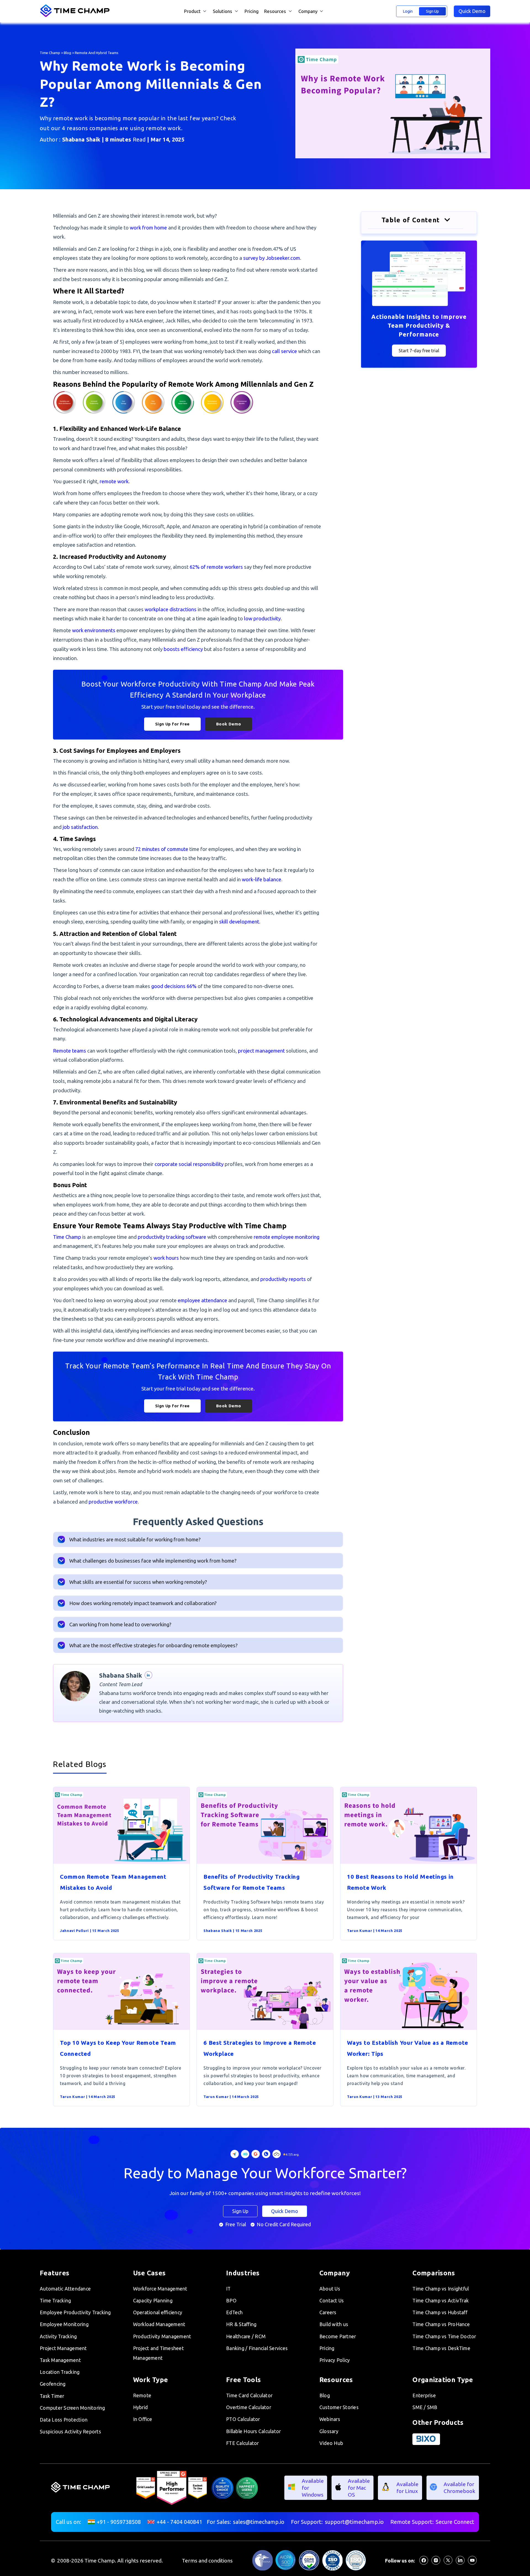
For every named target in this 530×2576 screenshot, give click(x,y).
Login (408, 11)
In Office (143, 2419)
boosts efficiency (183, 649)
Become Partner (338, 2336)
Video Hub (331, 2443)
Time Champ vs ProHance (441, 2324)
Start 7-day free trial (419, 351)
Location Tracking (60, 2372)
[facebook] (424, 2563)
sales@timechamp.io (259, 2522)
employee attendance (202, 1300)
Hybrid (141, 2407)
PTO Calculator (243, 2419)
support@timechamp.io (354, 2522)
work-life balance (262, 879)
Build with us (334, 2324)
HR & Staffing (241, 2324)
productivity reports (283, 1279)
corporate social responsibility (189, 1164)
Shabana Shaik (81, 139)
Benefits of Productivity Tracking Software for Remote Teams (252, 1882)
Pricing (252, 11)
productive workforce (113, 1502)
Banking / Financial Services (257, 2348)
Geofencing (53, 2384)
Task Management (60, 2360)
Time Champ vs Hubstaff (440, 2312)
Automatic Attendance (65, 2289)
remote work (114, 481)
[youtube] (472, 2563)
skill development (239, 922)
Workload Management (159, 2324)
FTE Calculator (243, 2443)
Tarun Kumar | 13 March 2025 (375, 2097)
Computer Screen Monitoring (72, 2408)
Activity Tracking (58, 2336)
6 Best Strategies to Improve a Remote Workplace (260, 2048)
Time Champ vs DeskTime (441, 2348)
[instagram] (436, 2563)
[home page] (76, 16)
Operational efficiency (158, 2312)
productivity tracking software (172, 1237)
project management (261, 1051)
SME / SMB (425, 2407)
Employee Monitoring (64, 2324)
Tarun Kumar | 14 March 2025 (375, 1931)
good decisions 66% (174, 986)
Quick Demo (472, 11)
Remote (142, 2395)
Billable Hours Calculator (253, 2431)
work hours (166, 1258)
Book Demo (229, 724)
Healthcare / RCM (246, 2336)
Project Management (63, 2348)
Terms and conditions (207, 2561)
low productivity (262, 618)
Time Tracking (55, 2301)
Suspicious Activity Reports (70, 2432)
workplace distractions (171, 609)
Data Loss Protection (64, 2420)
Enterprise (424, 2395)
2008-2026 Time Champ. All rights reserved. (110, 2561)
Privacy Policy (335, 2360)
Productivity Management (162, 2336)
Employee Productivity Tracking (75, 2312)
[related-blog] (121, 1862)
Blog (67, 53)
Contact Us (332, 2301)
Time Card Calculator (249, 2395)
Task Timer (52, 2396)
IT (228, 2289)
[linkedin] (460, 2563)
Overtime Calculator (249, 2407)
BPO (231, 2301)
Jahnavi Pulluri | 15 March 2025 (90, 1931)
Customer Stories (339, 2407)
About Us (330, 2289)
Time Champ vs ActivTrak (441, 2301)
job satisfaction (80, 827)
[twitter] (448, 2563)
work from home (148, 228)
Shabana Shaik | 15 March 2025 (233, 1931)
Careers (328, 2312)
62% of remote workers (216, 567)
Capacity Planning (153, 2301)
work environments (94, 630)
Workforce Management (160, 2289)
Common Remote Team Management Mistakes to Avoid (113, 1882)
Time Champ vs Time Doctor (444, 2336)
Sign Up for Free (172, 724)
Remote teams (70, 1051)
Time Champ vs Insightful (441, 2289)
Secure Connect (455, 2522)
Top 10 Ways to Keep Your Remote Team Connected (118, 2048)
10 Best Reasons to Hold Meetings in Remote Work (400, 1882)
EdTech (234, 2312)
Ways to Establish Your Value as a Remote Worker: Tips (408, 2048)
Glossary (329, 2431)
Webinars (330, 2419)
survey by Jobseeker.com (272, 258)
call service (284, 351)
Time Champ (50, 53)
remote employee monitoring (287, 1237)
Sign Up (432, 11)
